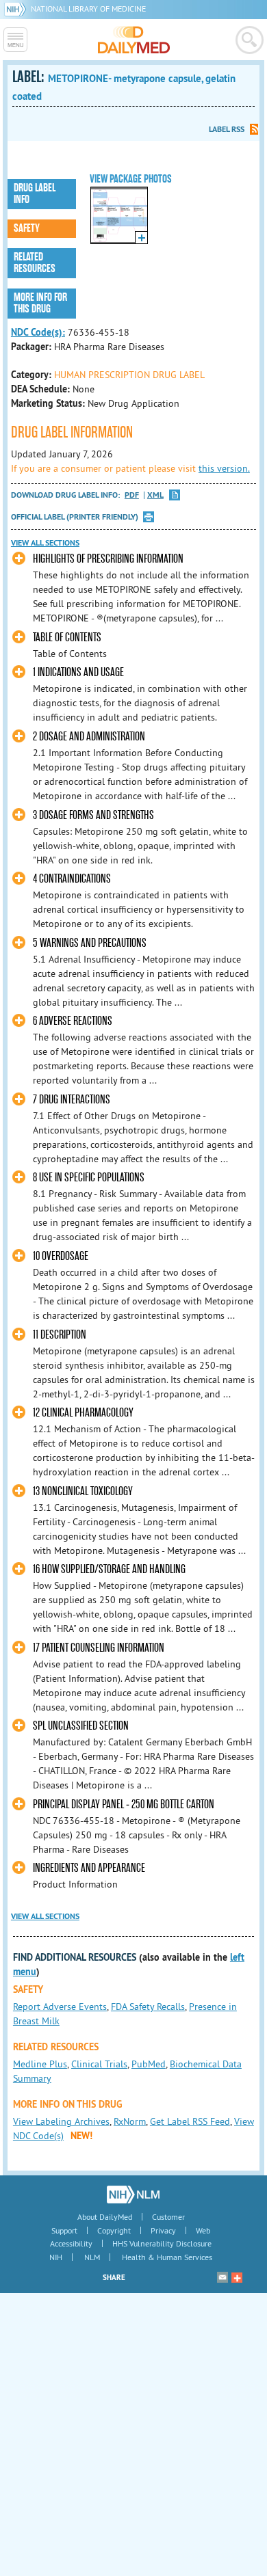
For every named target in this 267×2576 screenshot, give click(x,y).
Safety (27, 228)
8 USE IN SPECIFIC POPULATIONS (89, 1178)
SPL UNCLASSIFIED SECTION (81, 1726)
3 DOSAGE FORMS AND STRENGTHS (93, 815)
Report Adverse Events (60, 2007)
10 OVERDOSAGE (61, 1256)
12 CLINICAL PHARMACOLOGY (83, 1413)
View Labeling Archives (61, 2121)
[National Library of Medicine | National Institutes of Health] (133, 2195)
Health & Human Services (167, 2257)
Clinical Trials (99, 2064)
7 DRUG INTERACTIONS (72, 1100)
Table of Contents (67, 638)
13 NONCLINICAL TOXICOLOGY (83, 1491)
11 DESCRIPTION (60, 1335)
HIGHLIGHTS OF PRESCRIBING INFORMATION (108, 559)
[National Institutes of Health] (17, 9)
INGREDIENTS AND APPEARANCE (89, 1868)
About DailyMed (105, 2217)
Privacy (163, 2230)
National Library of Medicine (88, 9)
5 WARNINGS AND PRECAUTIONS (90, 943)
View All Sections (45, 543)
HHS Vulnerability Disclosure (162, 2243)
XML (155, 495)
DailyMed (134, 40)
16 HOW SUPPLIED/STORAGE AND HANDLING (109, 1569)
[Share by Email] (222, 2277)
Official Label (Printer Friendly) (75, 517)
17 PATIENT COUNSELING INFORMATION (99, 1648)
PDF (132, 495)
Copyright (114, 2230)
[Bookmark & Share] (237, 2277)
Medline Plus (40, 2064)
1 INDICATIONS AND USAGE (78, 672)
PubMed (149, 2064)
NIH (56, 2257)
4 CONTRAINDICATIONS (72, 879)
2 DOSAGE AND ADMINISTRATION (89, 737)
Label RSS (227, 129)
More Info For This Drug (40, 303)
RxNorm (130, 2121)
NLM (92, 2257)
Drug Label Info (35, 194)
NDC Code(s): (38, 332)
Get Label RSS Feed (190, 2121)
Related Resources (35, 263)
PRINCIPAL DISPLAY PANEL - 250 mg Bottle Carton (124, 1804)
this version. (224, 468)
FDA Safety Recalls (148, 2007)
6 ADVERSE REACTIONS (73, 1021)
